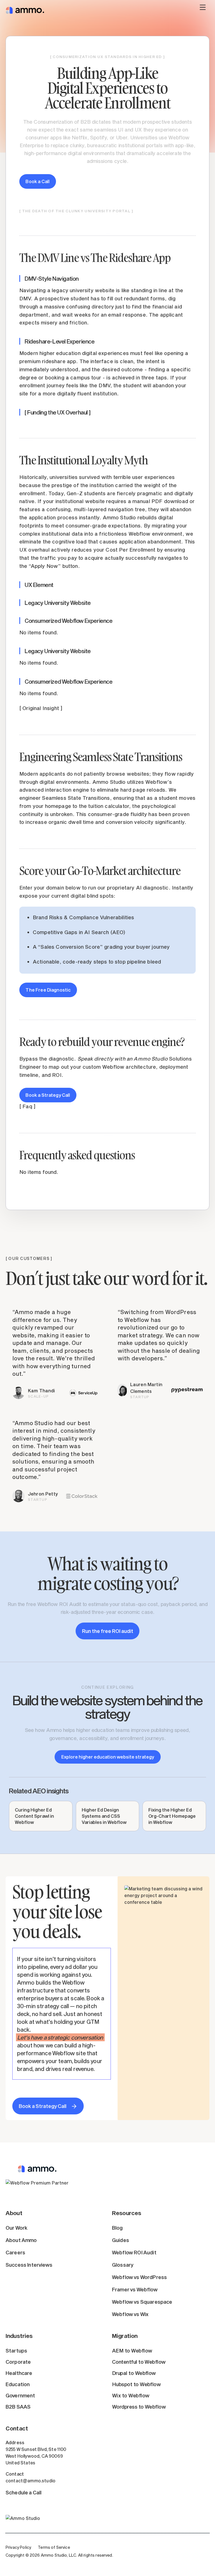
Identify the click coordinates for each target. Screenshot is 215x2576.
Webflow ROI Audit (134, 2252)
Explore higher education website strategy (108, 1757)
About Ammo (21, 2240)
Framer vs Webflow (135, 2289)
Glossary (123, 2265)
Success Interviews (29, 2265)
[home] (25, 10)
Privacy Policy (18, 2547)
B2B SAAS (18, 2407)
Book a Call (38, 181)
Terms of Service (54, 2547)
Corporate (18, 2362)
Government (20, 2395)
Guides (121, 2240)
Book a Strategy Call (48, 1095)
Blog (117, 2228)
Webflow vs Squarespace (142, 2302)
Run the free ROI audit (108, 1631)
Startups (16, 2351)
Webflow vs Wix (130, 2314)
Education (18, 2384)
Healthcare (19, 2373)
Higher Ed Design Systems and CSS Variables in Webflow (104, 1816)
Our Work (17, 2228)
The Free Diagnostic (48, 990)
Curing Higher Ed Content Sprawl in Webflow (34, 1816)
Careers (15, 2252)
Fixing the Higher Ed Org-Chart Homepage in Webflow (172, 1816)
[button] (203, 10)
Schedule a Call (24, 2492)
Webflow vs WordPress (139, 2277)
